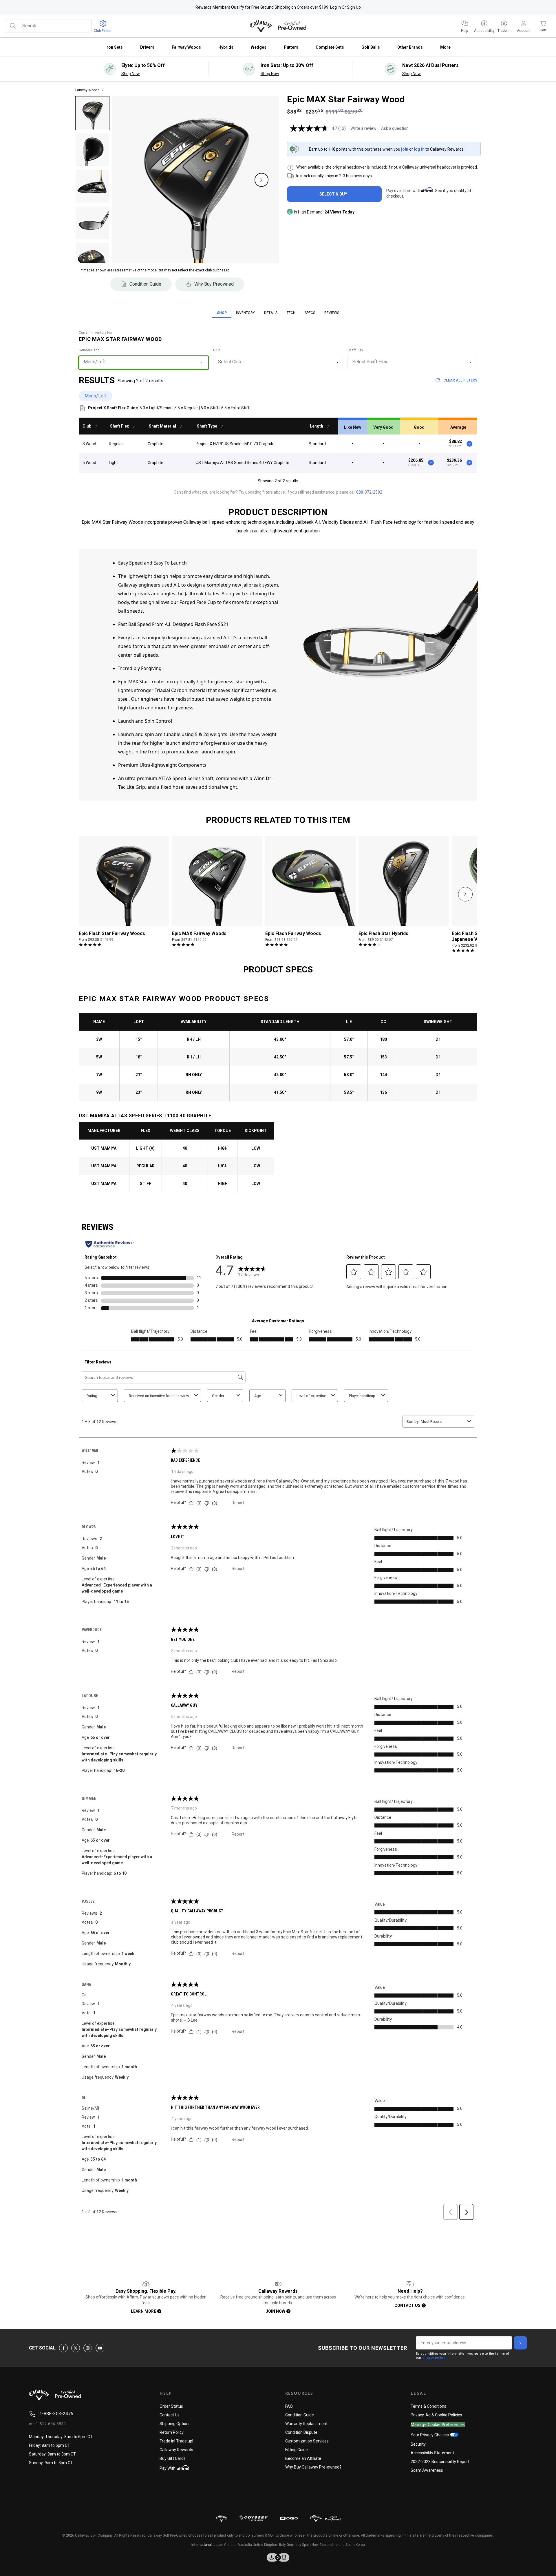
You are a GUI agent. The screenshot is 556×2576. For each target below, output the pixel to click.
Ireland (339, 2545)
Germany (294, 2545)
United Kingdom (266, 2545)
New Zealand (322, 2545)
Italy (282, 2545)
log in (419, 149)
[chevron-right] (465, 894)
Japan (218, 2545)
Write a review (363, 128)
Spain (306, 2545)
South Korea (355, 2545)
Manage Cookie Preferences (438, 2425)
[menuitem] (464, 26)
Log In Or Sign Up (345, 7)
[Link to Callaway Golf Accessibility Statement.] (278, 2557)
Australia (245, 2545)
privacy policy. (434, 2358)
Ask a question (395, 128)
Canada (230, 2545)
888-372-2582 (369, 492)
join (405, 149)
